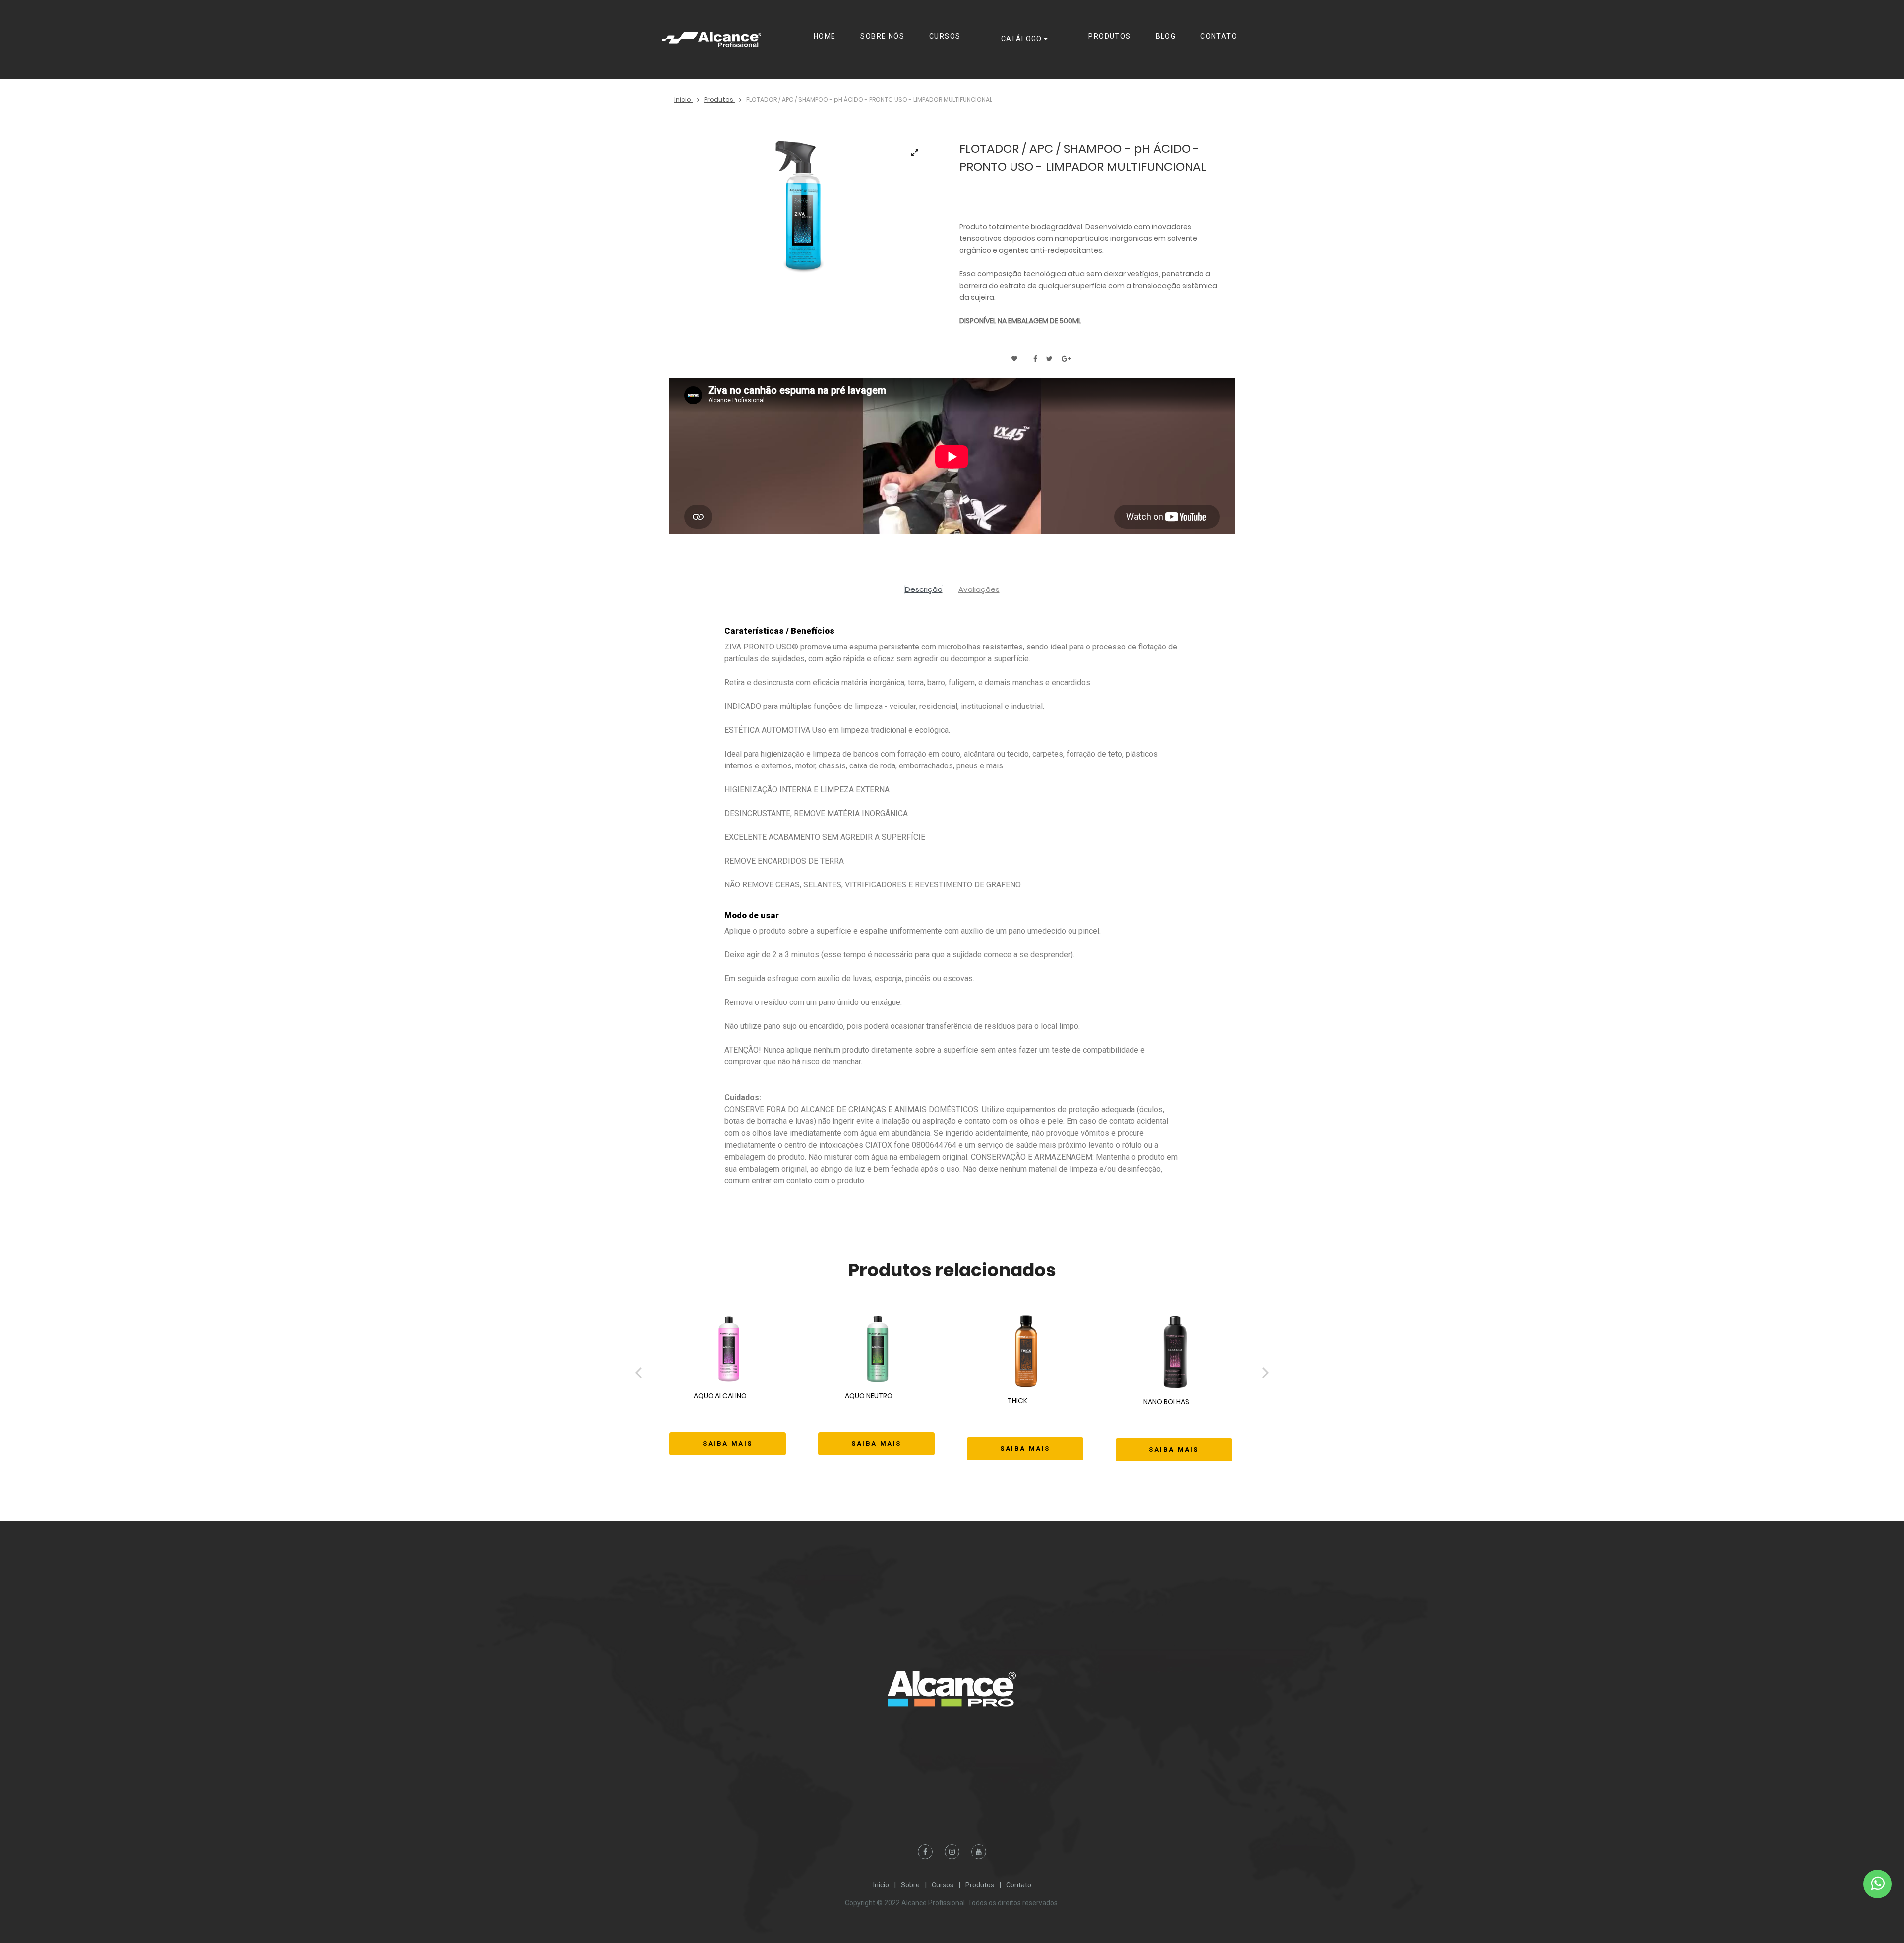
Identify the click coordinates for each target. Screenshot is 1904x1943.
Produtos (1109, 36)
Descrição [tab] (924, 589)
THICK (1025, 1424)
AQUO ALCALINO (723, 1419)
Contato (1219, 36)
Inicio (684, 99)
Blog (1166, 36)
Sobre (910, 1885)
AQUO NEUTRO (873, 1419)
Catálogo (1022, 39)
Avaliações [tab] (979, 589)
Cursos (945, 36)
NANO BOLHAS (1171, 1425)
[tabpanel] (802, 208)
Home (825, 36)
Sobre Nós (882, 36)
